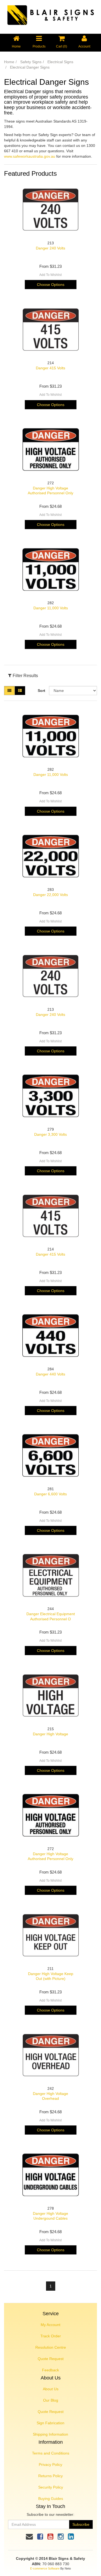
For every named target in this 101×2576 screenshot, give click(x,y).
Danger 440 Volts (50, 1374)
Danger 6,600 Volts (50, 1494)
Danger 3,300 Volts (50, 1134)
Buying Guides (51, 2499)
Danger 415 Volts (50, 368)
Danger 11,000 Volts (51, 608)
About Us (51, 2389)
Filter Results (25, 676)
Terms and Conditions (51, 2453)
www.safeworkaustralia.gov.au (30, 156)
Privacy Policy (50, 2465)
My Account (50, 2325)
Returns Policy (50, 2476)
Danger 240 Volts (50, 248)
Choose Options (51, 285)
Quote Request (51, 2359)
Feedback (50, 2370)
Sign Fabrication (50, 2423)
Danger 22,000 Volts (50, 895)
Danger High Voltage (50, 1734)
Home (9, 62)
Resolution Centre (51, 2347)
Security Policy (51, 2487)
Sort (41, 691)
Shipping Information (50, 2434)
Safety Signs (31, 62)
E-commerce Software (45, 2568)
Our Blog (51, 2400)
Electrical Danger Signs (30, 67)
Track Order (51, 2336)
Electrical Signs (60, 62)
